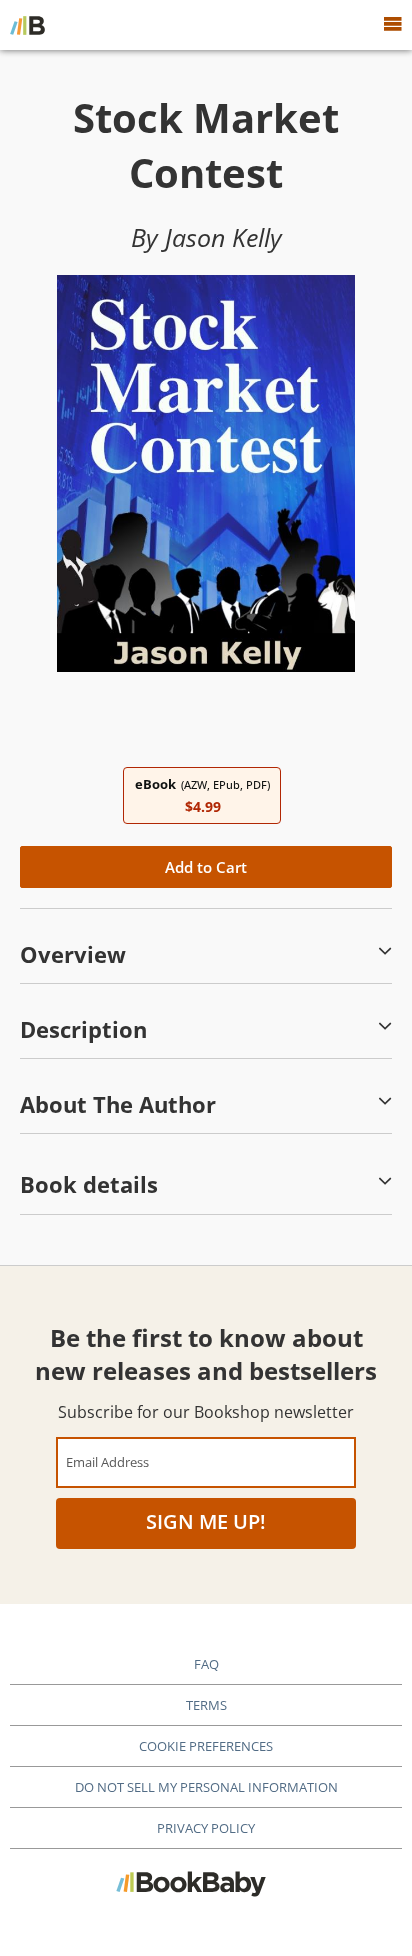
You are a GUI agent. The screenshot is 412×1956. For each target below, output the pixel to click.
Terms (206, 1705)
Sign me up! (206, 1521)
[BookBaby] (27, 25)
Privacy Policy (206, 1828)
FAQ (206, 1664)
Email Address (107, 1461)
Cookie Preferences (206, 1746)
